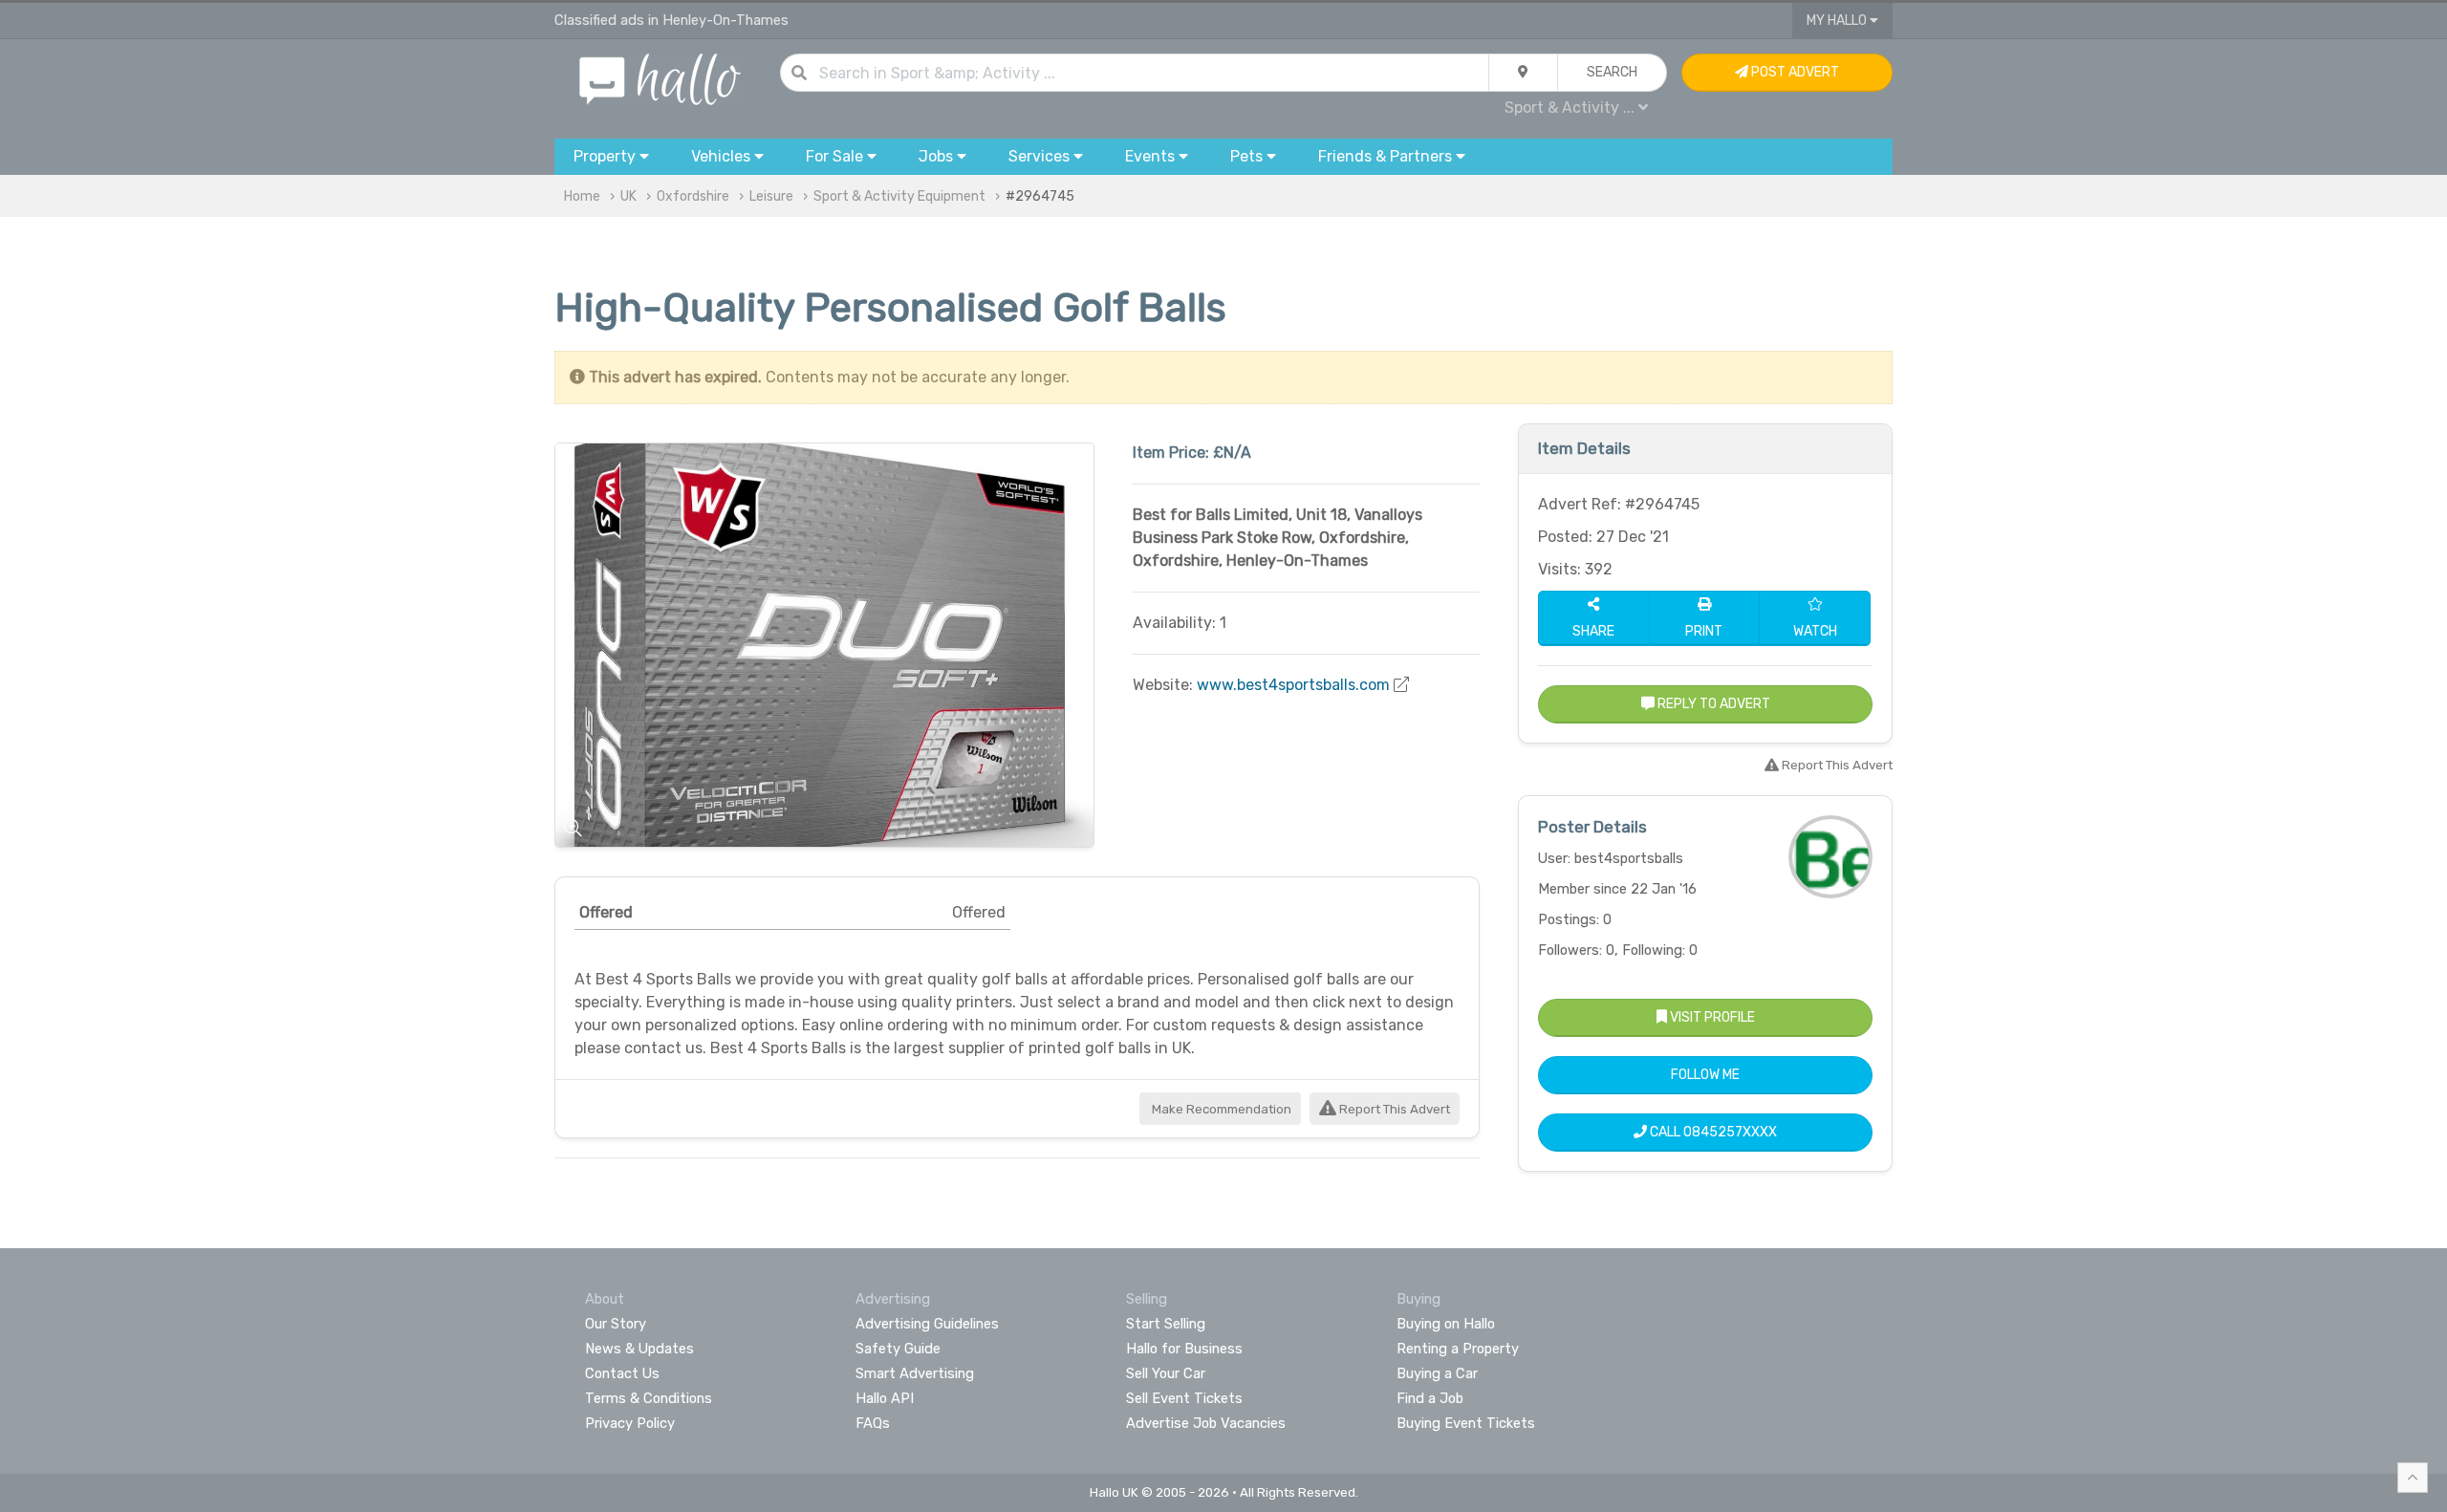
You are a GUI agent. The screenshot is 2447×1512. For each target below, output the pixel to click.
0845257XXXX (1730, 1132)
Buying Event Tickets (1466, 1423)
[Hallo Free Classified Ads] (660, 78)
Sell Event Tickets (1184, 1398)
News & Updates (639, 1349)
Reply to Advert (1712, 704)
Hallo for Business (1184, 1349)
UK (628, 196)
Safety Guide (898, 1349)
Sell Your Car (1166, 1373)
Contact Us (622, 1373)
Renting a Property (1458, 1349)
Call (1712, 1132)
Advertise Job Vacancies (1206, 1423)
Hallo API (885, 1398)
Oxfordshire (693, 196)
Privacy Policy (630, 1423)
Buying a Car (1437, 1373)
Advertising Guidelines (927, 1324)
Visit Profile (1711, 1017)
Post (1794, 72)
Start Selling (1166, 1324)
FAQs (873, 1423)
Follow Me (1705, 1075)
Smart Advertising (915, 1373)
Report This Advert (1393, 1109)
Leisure (771, 196)
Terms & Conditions (649, 1398)
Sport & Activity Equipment (899, 196)
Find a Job (1430, 1398)
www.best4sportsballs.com (1293, 685)
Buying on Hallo (1446, 1324)
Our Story (616, 1324)
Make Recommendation (1220, 1109)
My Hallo (1838, 21)
